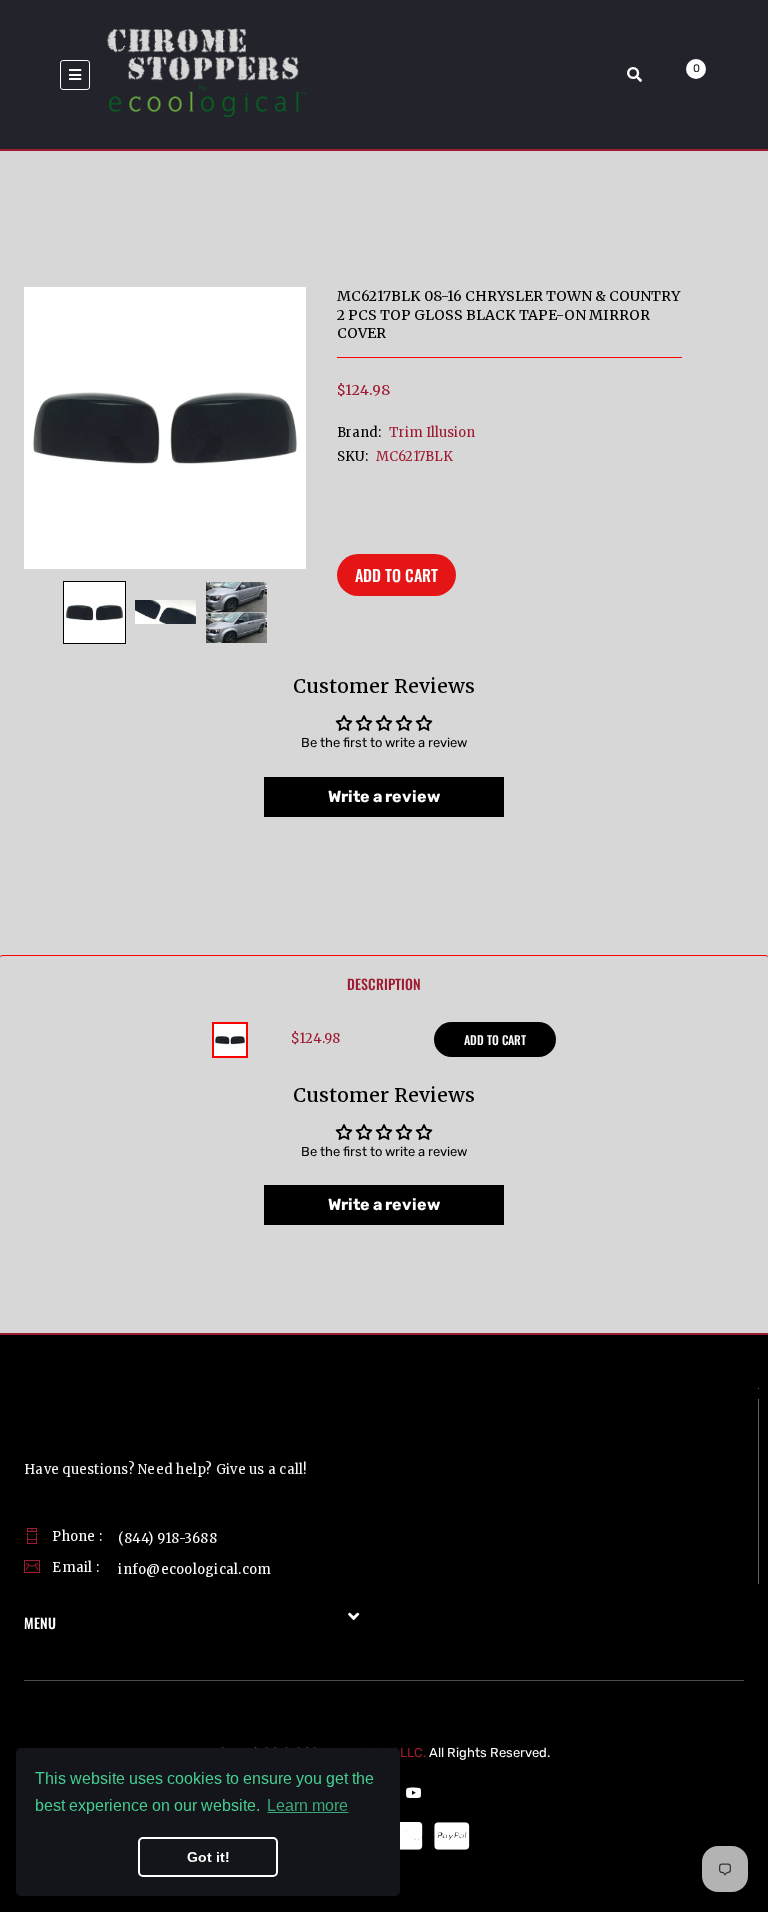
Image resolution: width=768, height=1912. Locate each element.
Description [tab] (384, 983)
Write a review (384, 796)
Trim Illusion (432, 432)
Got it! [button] (208, 1857)
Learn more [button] (307, 1805)
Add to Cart (396, 575)
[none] (94, 612)
